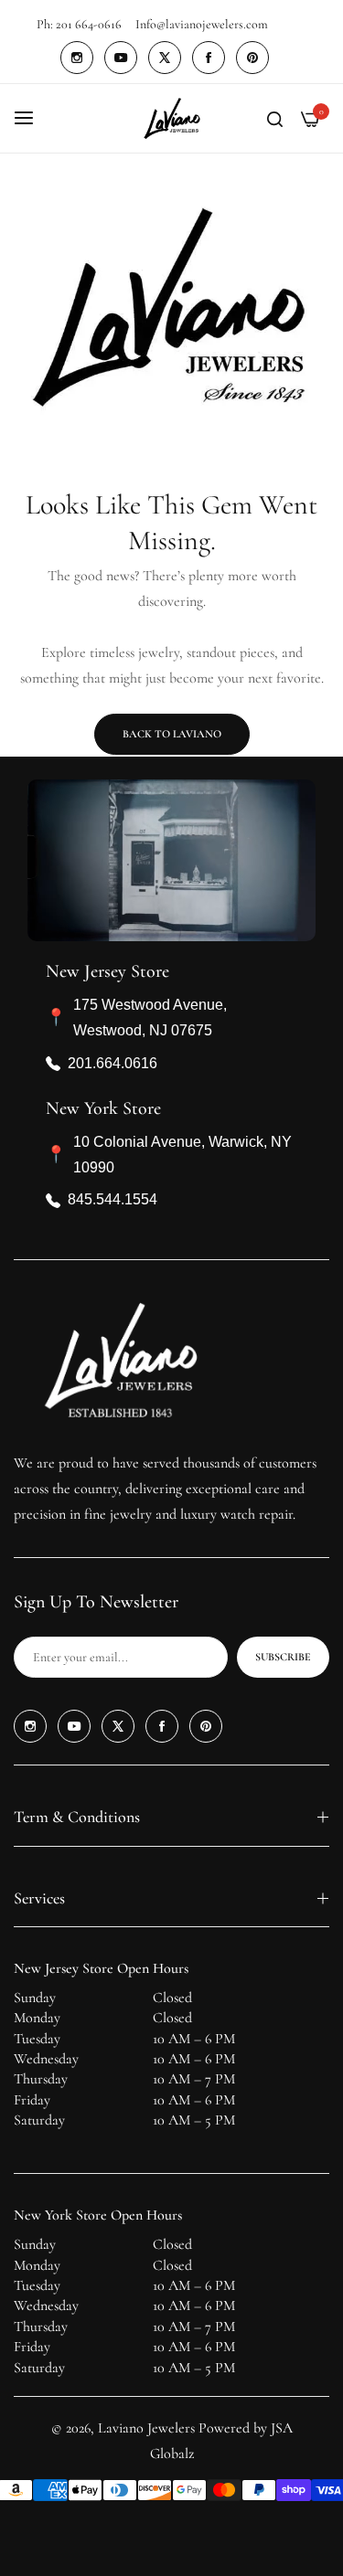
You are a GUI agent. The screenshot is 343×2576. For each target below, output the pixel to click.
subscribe (283, 1657)
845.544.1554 (113, 1199)
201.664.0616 (113, 1063)
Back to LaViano (172, 734)
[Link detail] (77, 58)
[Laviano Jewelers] (172, 118)
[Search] (275, 118)
